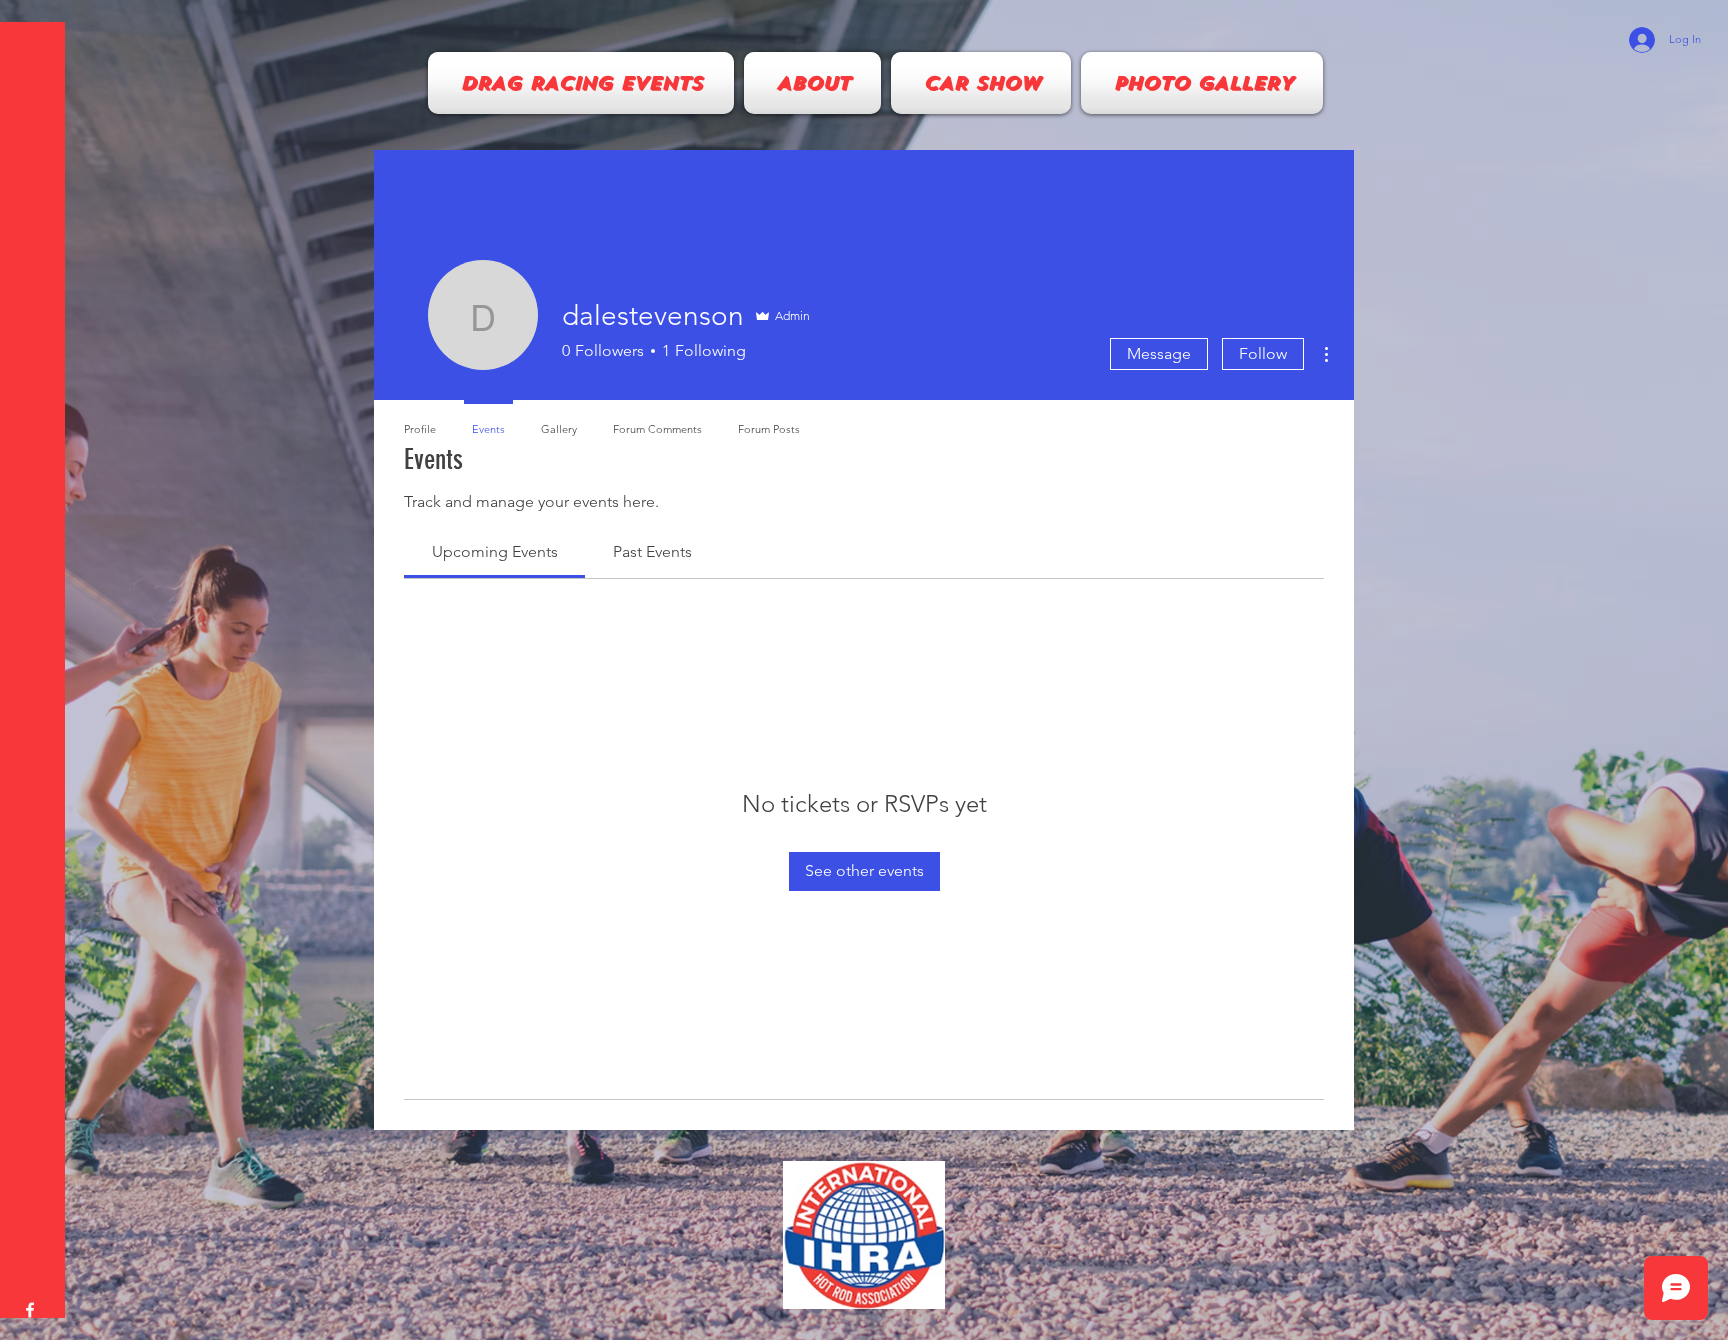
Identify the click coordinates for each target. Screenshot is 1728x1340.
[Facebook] (30, 1310)
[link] (495, 551)
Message (1159, 353)
